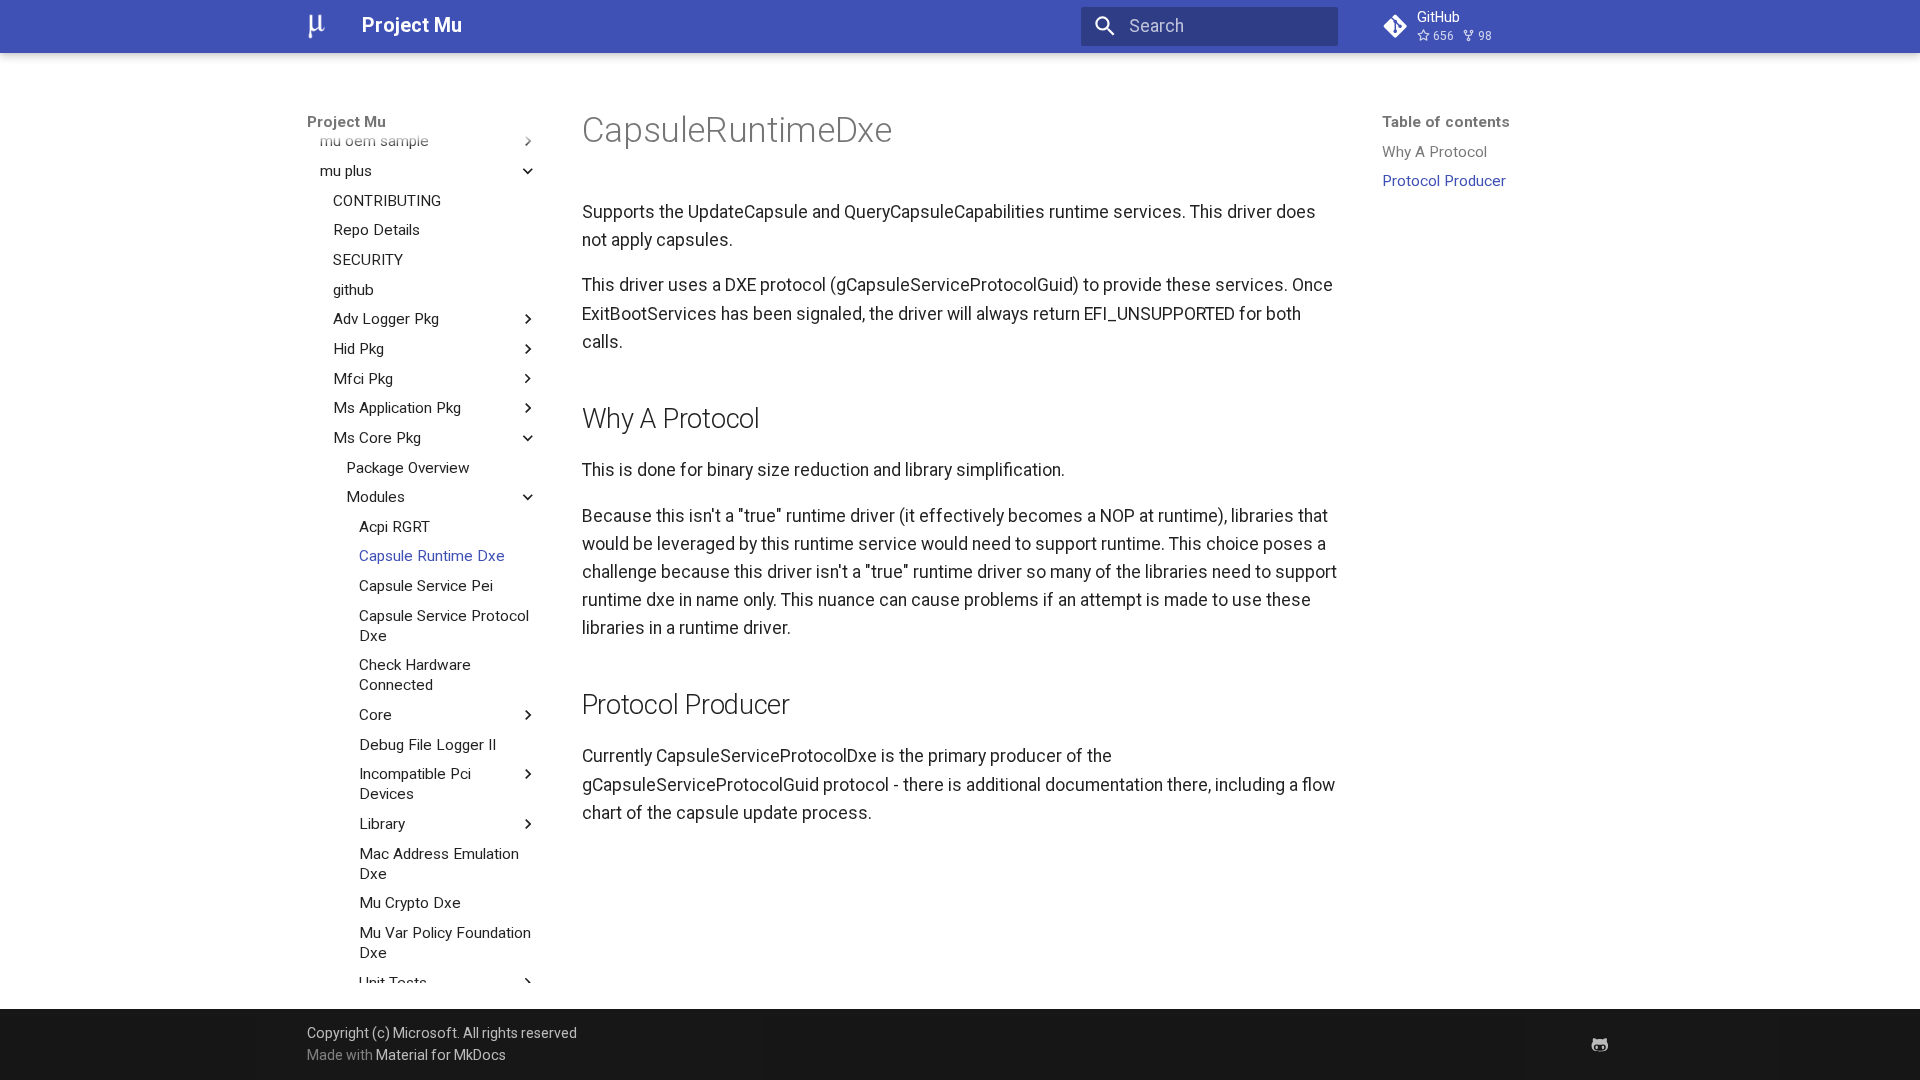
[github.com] (1600, 1043)
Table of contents (1446, 122)
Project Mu (346, 122)
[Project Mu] (316, 26)
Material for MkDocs (441, 1055)
